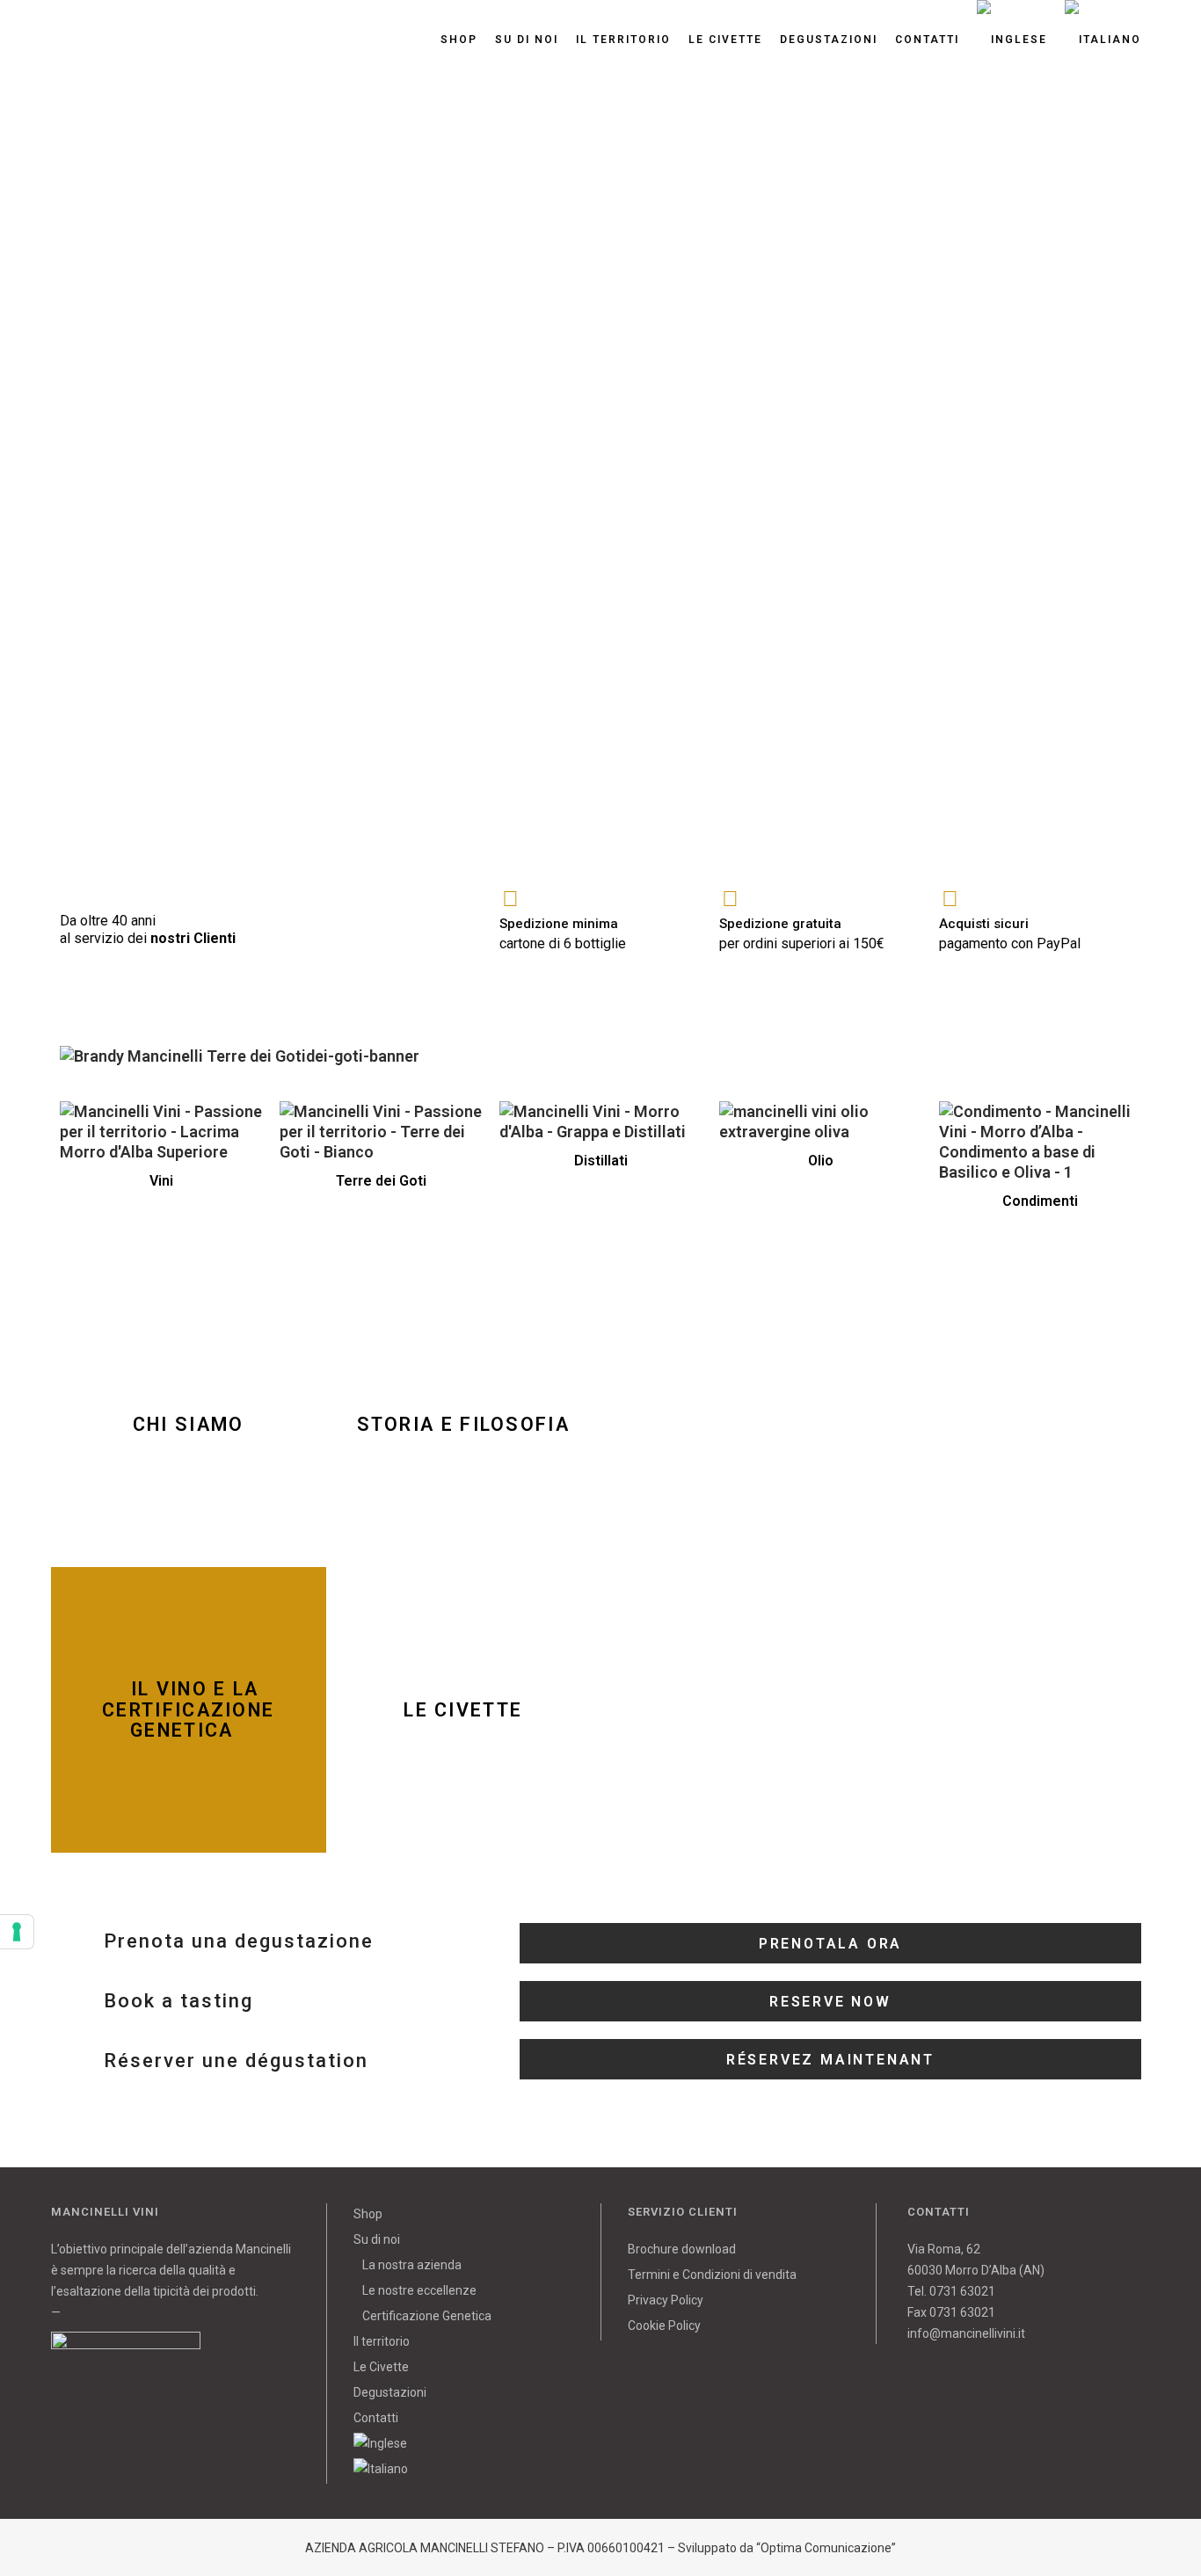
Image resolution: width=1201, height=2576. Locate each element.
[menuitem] (464, 2443)
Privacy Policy (666, 2300)
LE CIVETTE (463, 1710)
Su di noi (377, 2239)
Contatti (376, 2418)
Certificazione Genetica (427, 2316)
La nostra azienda (412, 2265)
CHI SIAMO (189, 1424)
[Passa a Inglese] (1012, 40)
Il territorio (382, 2341)
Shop (368, 2214)
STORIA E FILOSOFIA (463, 1424)
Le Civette (381, 2367)
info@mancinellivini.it (966, 2333)
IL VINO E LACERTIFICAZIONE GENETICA (188, 1710)
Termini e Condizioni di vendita (712, 2275)
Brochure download (682, 2249)
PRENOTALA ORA (830, 1944)
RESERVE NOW (830, 2002)
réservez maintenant (830, 2060)
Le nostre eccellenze (419, 2290)
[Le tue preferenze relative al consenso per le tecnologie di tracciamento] (17, 1932)
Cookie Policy (664, 2326)
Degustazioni (390, 2392)
